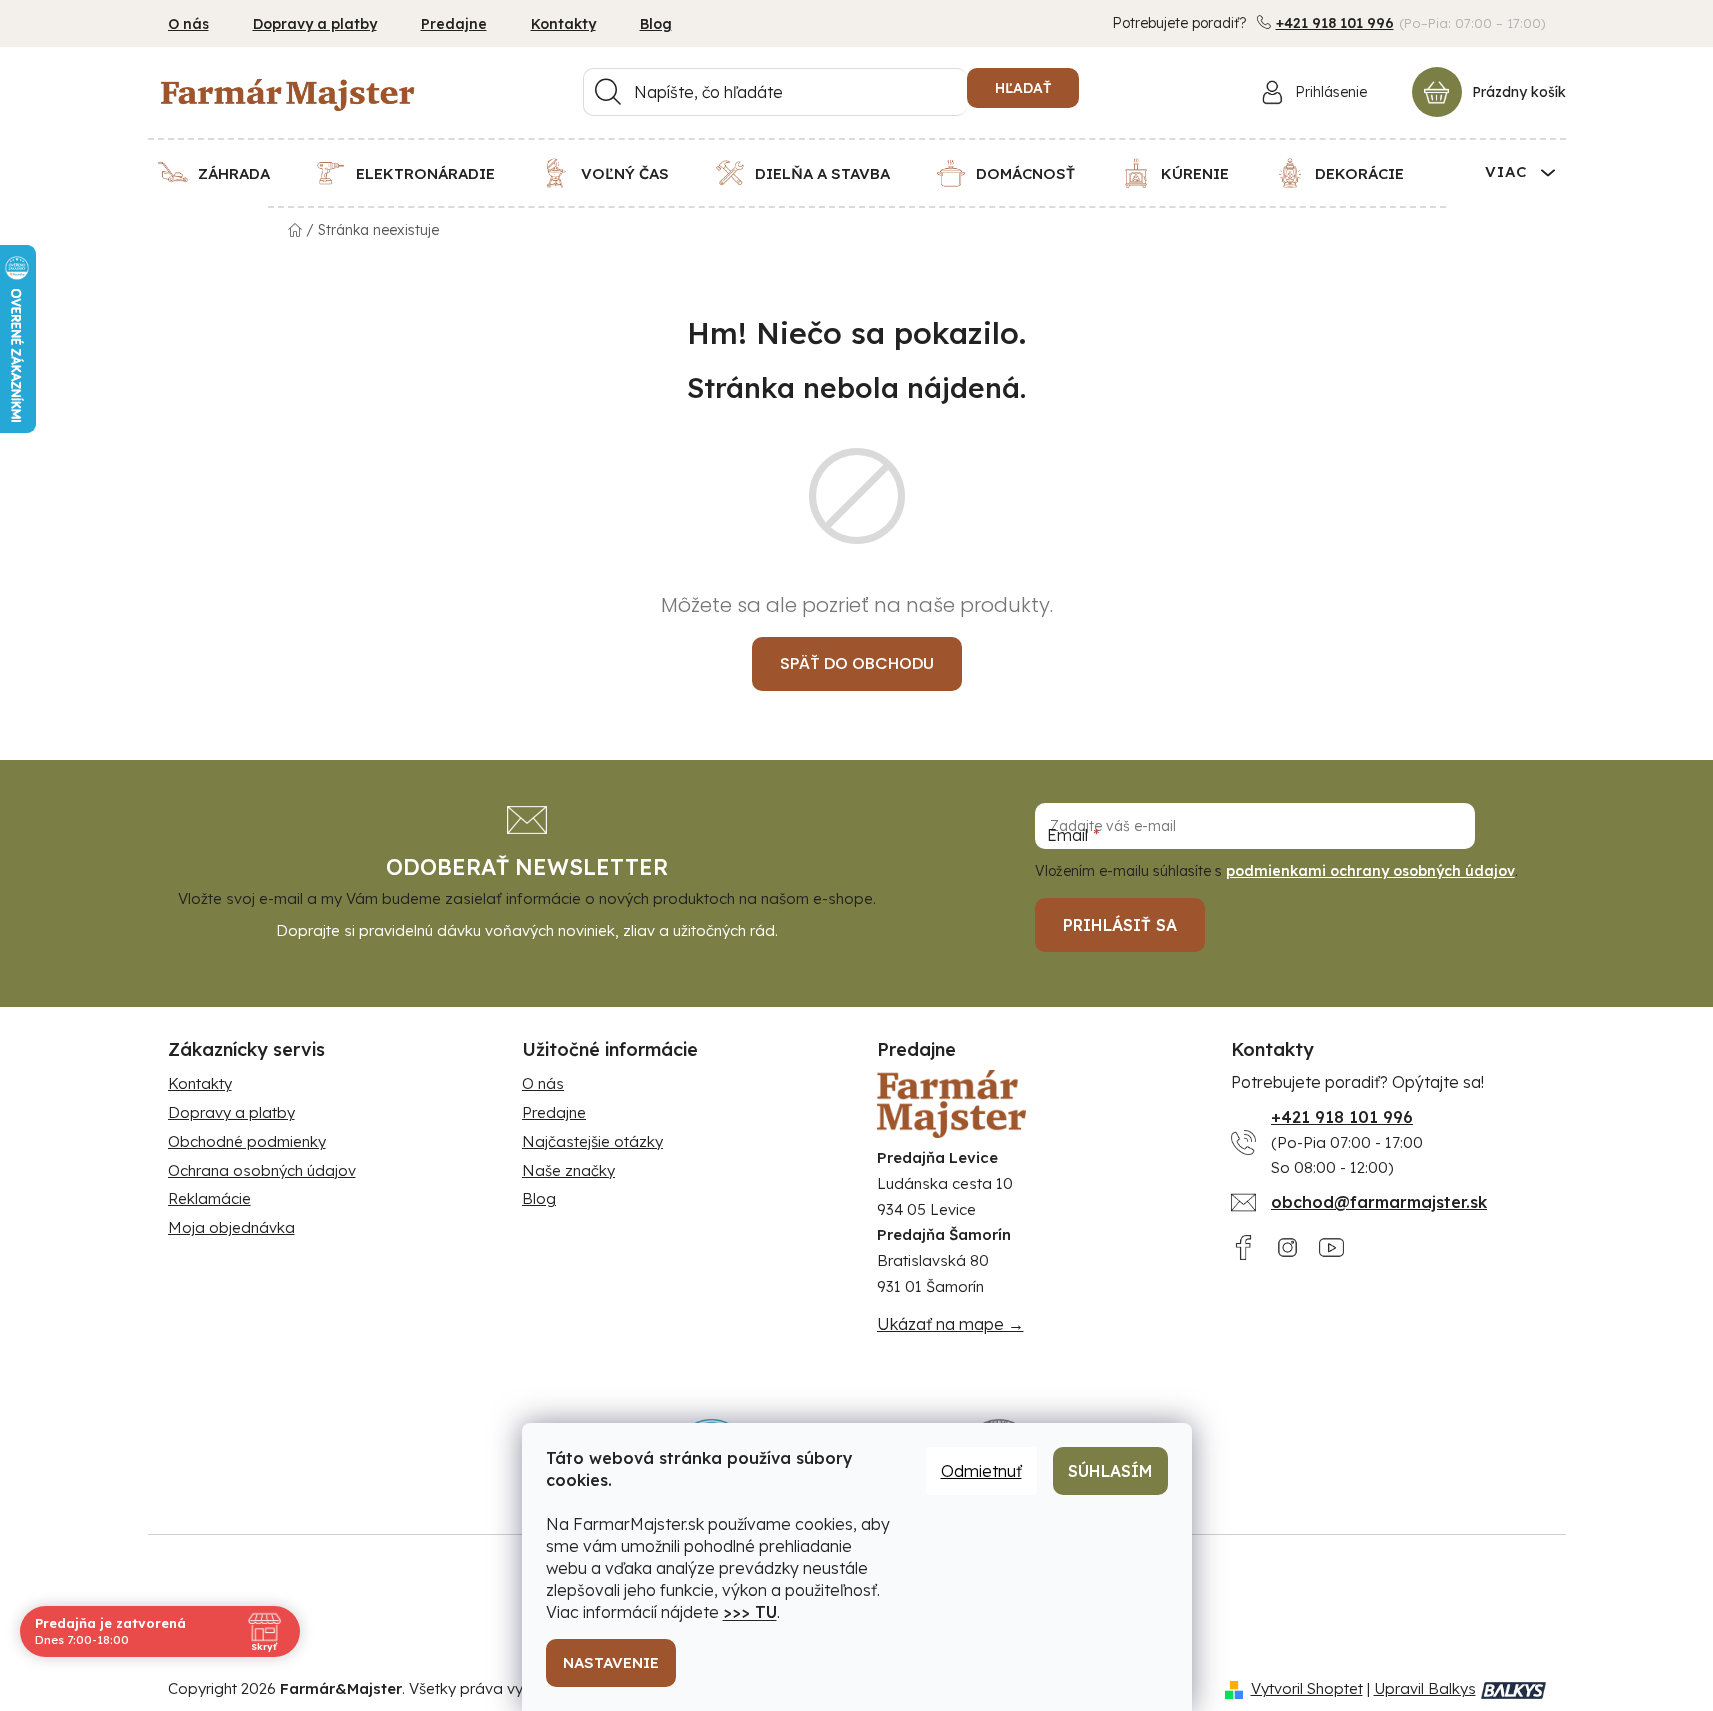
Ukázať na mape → (950, 1324)
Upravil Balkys (1425, 1688)
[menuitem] (226, 173)
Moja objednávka (231, 1227)
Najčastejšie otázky (592, 1141)
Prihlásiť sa (1120, 925)
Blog (656, 24)
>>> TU (750, 1612)
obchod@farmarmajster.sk (1379, 1202)
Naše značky (568, 1170)
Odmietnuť (981, 1471)
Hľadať (1023, 88)
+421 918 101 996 (1335, 23)
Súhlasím (1110, 1471)
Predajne (454, 24)
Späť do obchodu (857, 663)
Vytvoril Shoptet (1307, 1688)
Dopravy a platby (315, 24)
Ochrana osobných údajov (262, 1170)
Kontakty (563, 24)
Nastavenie (611, 1662)
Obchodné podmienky (247, 1141)
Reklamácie (209, 1198)
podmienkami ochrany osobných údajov (1370, 871)
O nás (188, 24)
